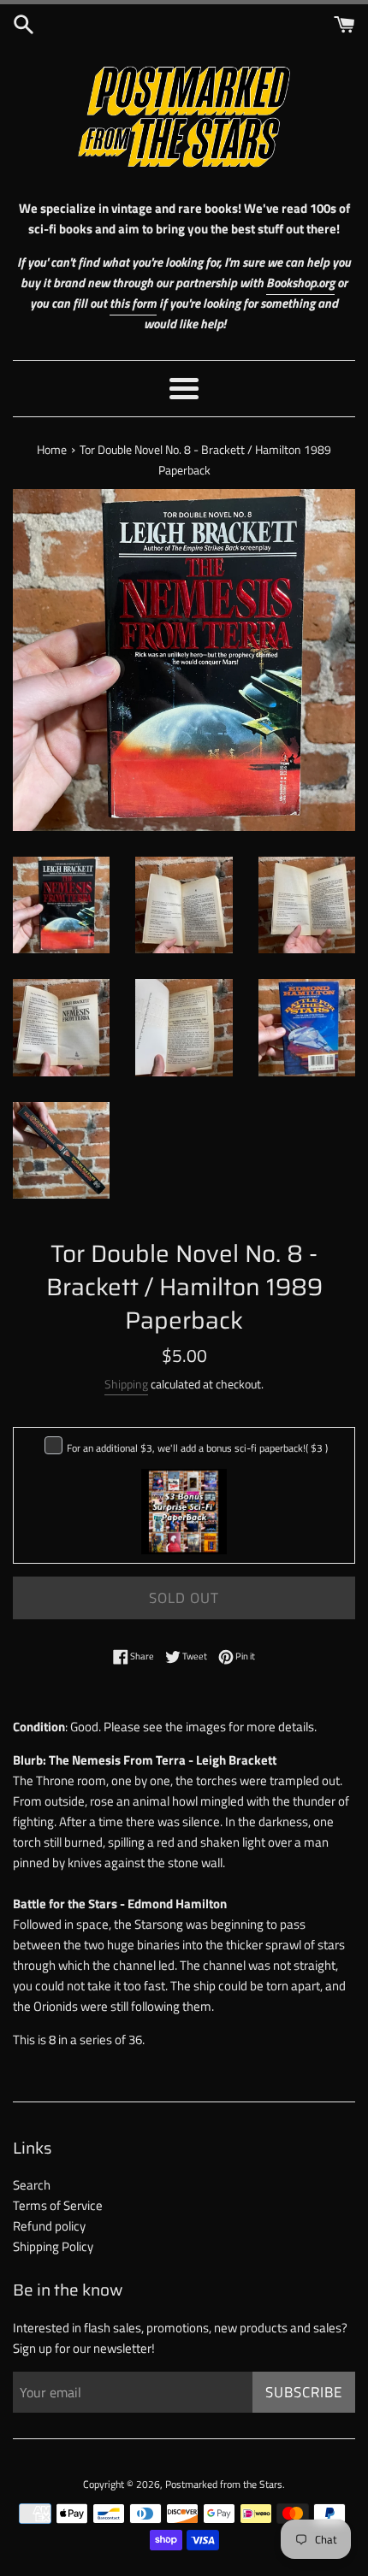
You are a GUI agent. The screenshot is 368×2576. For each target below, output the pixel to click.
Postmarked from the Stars (224, 2484)
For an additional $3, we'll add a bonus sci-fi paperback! (197, 1448)
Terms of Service (58, 2205)
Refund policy (49, 2226)
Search (32, 2185)
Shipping (126, 1384)
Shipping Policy (53, 2246)
